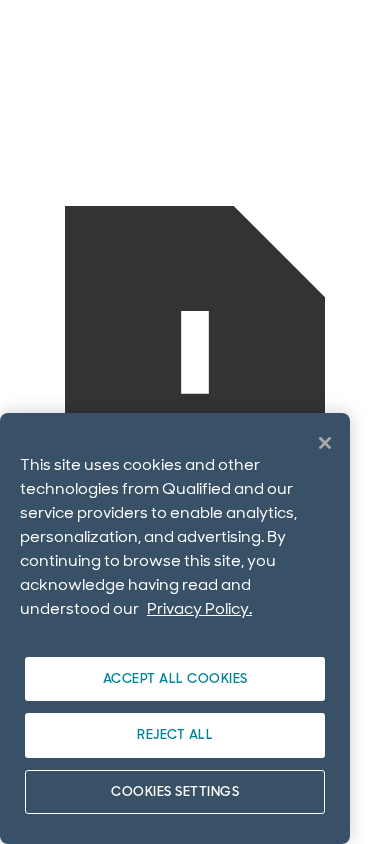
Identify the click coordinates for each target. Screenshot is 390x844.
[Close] (325, 443)
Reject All (175, 734)
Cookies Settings (175, 791)
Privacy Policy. (199, 608)
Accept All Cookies (175, 678)
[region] (175, 628)
